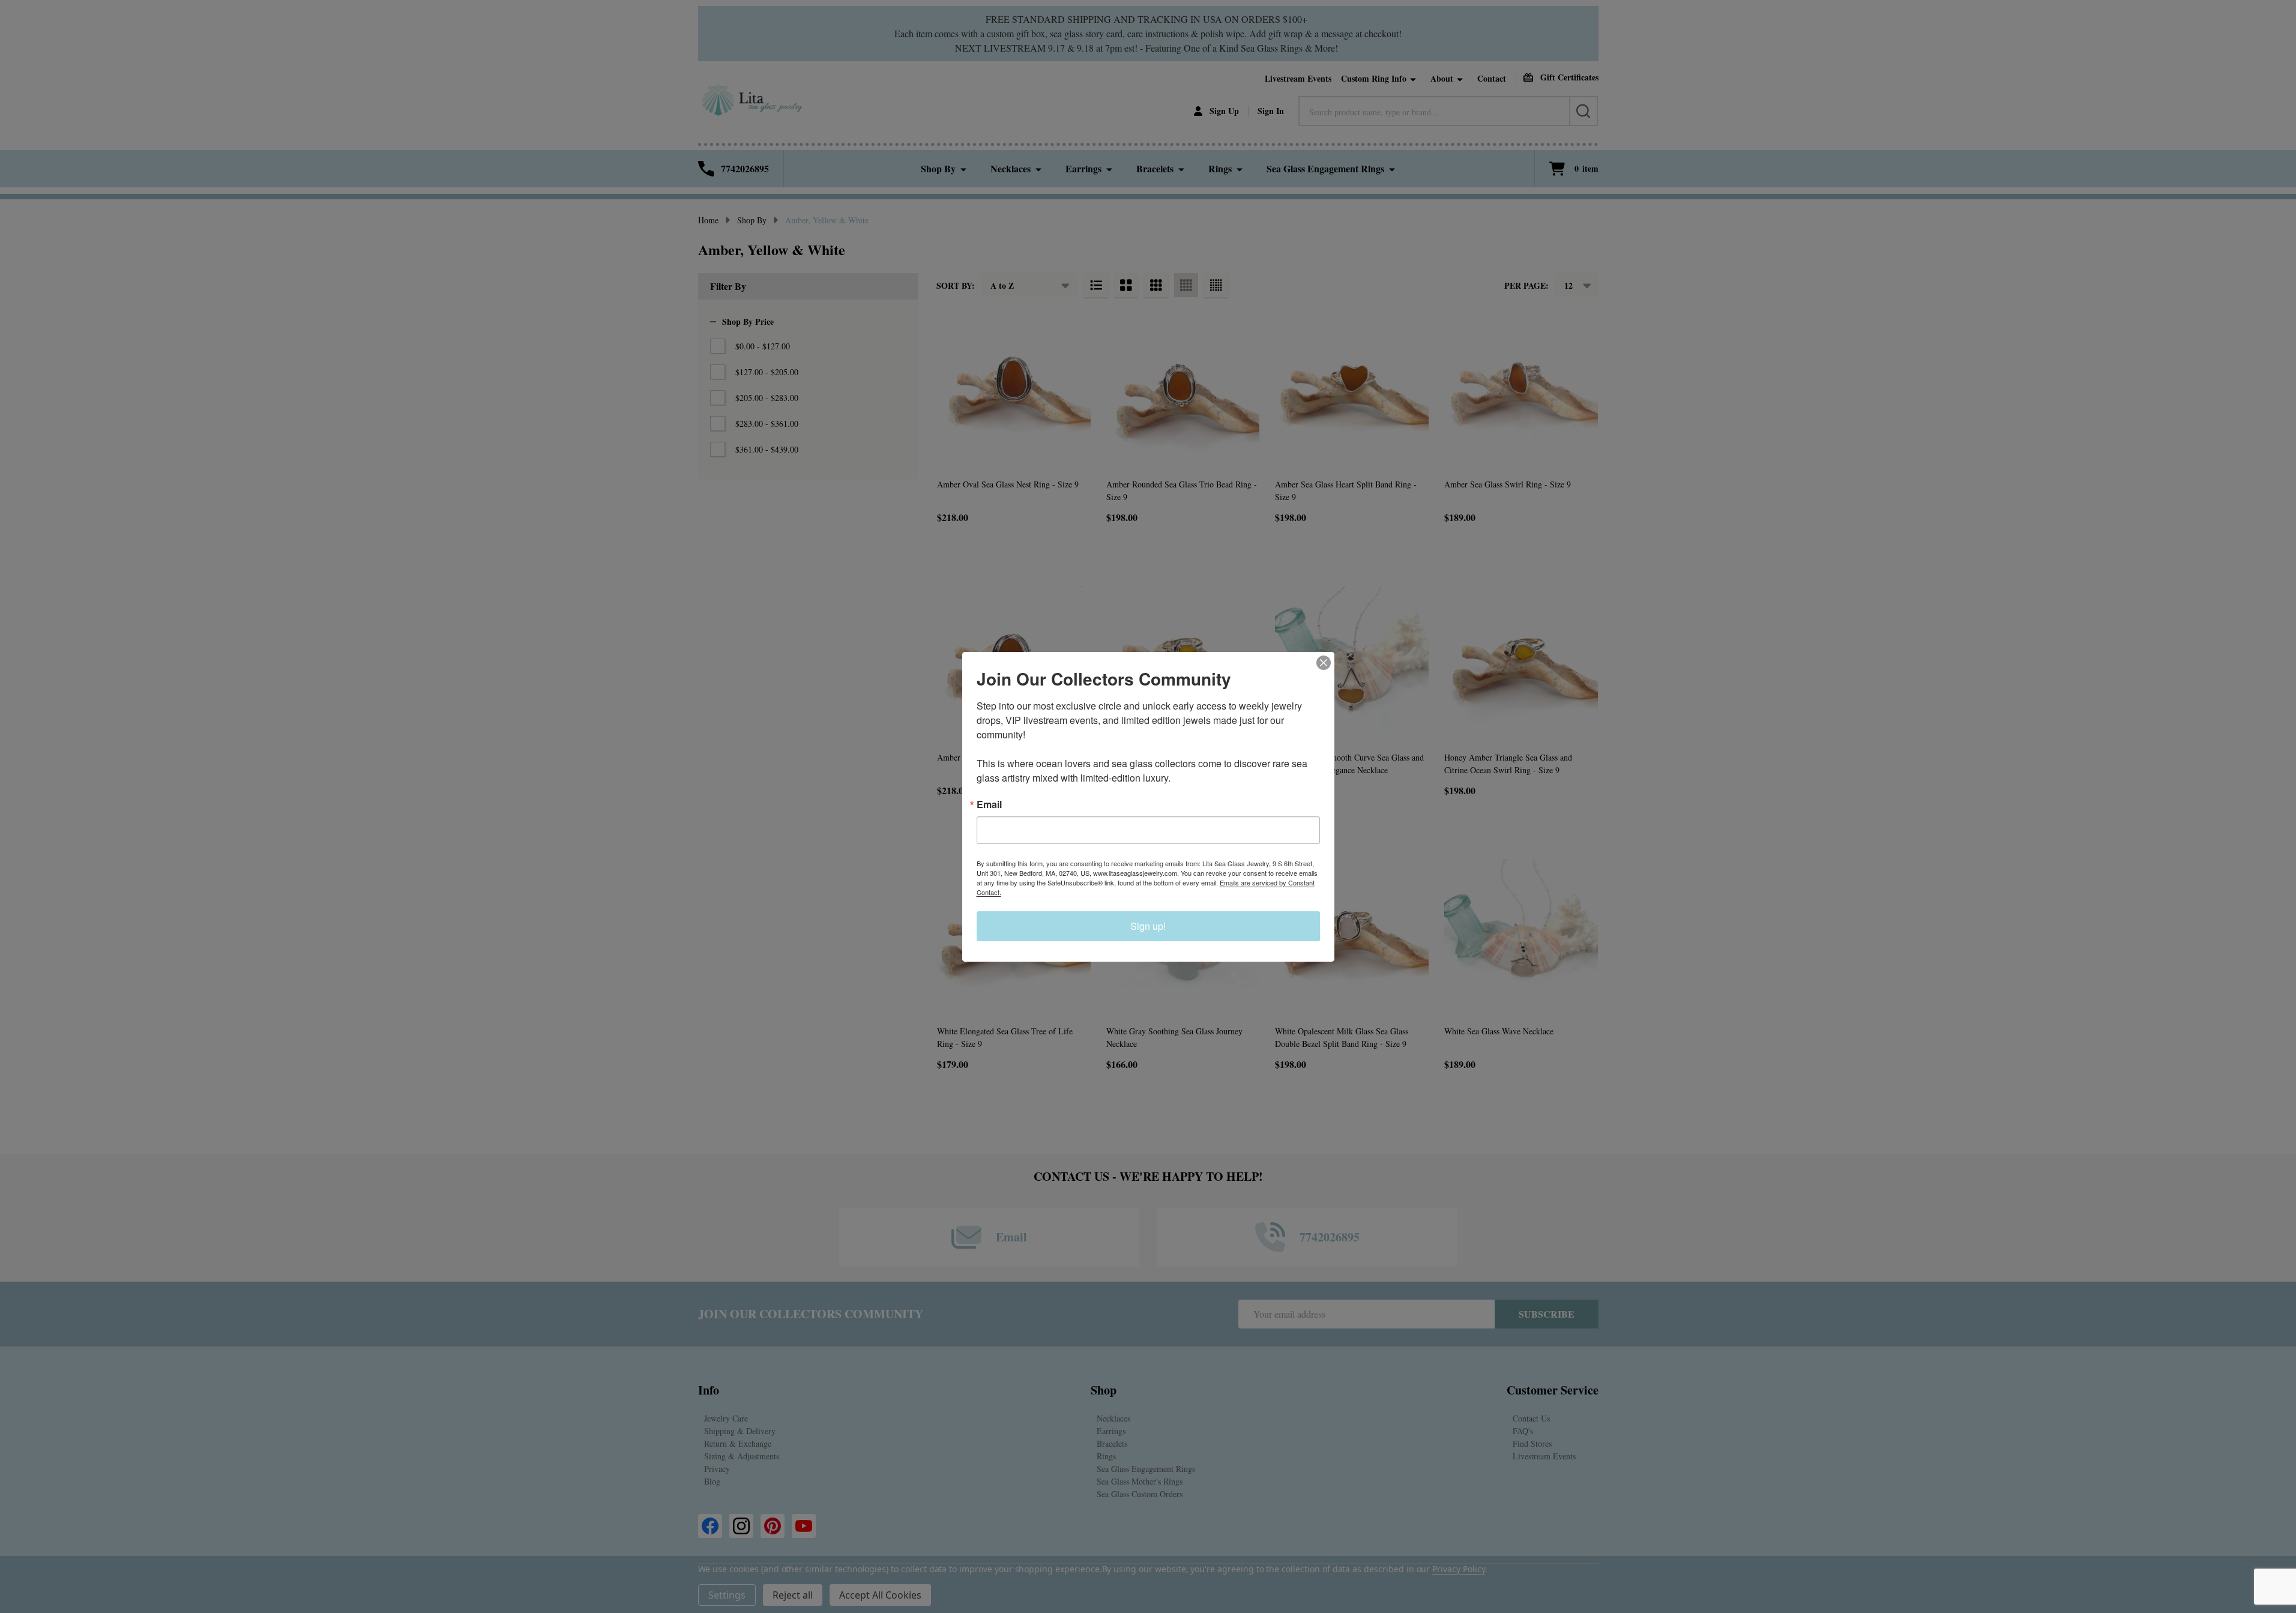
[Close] (1324, 663)
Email (989, 804)
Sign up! (1148, 926)
